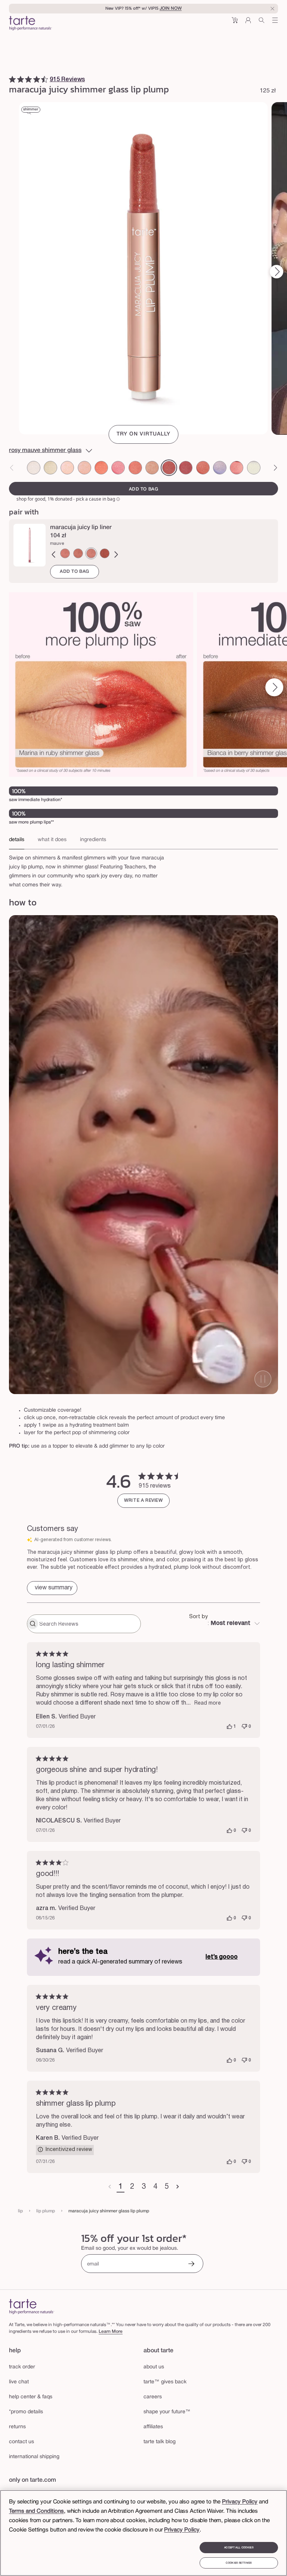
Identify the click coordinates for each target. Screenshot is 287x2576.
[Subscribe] (191, 2265)
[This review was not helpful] (244, 1727)
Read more (208, 1703)
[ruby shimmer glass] (203, 467)
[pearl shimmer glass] (34, 467)
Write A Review (143, 1501)
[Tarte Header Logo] (30, 24)
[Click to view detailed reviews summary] (52, 1588)
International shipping (34, 2457)
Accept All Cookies (239, 2548)
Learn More (111, 2331)
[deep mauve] (105, 552)
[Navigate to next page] (178, 2187)
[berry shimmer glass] (186, 467)
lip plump (46, 2211)
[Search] (262, 23)
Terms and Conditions (36, 2511)
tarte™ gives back (165, 2382)
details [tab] (17, 839)
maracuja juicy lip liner (81, 526)
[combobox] (225, 1624)
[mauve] (91, 552)
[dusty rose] (65, 552)
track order (22, 2367)
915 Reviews (67, 79)
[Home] (32, 2306)
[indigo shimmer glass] (220, 467)
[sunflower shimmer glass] (50, 467)
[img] (12, 78)
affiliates (153, 2427)
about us (154, 2367)
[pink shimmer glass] (118, 467)
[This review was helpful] (229, 1727)
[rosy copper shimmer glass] (152, 467)
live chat (19, 2382)
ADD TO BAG (75, 570)
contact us (21, 2442)
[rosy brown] (78, 552)
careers (153, 2397)
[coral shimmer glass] (101, 467)
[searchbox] (89, 1624)
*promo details (26, 2412)
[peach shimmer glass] (84, 467)
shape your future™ (167, 2412)
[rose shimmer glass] (135, 467)
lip (20, 2211)
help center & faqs (31, 2397)
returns (17, 2427)
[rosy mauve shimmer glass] (169, 467)
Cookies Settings (239, 2563)
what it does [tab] (52, 839)
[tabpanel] (143, 868)
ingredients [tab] (93, 839)
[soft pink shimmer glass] (67, 467)
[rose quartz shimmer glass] (237, 467)
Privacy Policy (240, 2502)
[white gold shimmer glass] (254, 467)
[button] (235, 23)
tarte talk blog (160, 2442)
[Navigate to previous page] (110, 2187)
